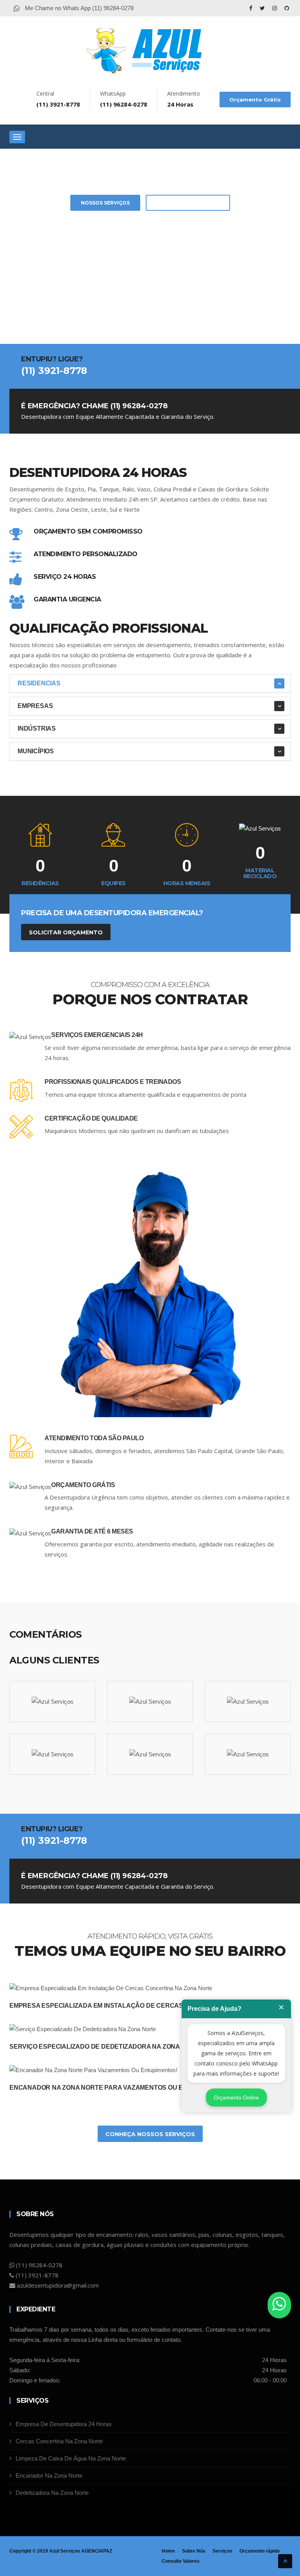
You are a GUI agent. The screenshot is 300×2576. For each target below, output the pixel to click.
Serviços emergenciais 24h (97, 1035)
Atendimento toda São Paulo (94, 1438)
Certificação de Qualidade (91, 1118)
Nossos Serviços (105, 203)
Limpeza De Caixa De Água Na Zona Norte (71, 2458)
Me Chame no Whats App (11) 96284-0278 (79, 8)
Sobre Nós (194, 2551)
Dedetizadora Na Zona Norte (52, 2493)
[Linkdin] (287, 8)
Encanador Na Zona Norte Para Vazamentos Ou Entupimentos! (120, 2088)
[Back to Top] (285, 2561)
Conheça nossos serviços (150, 2134)
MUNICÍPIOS (36, 751)
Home (168, 2551)
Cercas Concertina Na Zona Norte (59, 2441)
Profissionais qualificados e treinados (113, 1082)
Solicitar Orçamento (188, 203)
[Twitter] (263, 8)
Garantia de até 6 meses (92, 1531)
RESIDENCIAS (39, 683)
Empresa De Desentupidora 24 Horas (64, 2424)
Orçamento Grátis (255, 100)
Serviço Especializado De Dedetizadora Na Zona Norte (106, 2047)
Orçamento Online (236, 2097)
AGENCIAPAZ (97, 2551)
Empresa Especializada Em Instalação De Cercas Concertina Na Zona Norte (144, 2006)
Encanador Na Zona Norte (49, 2475)
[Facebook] (252, 8)
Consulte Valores (181, 2561)
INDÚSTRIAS (37, 729)
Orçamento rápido (260, 2551)
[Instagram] (275, 8)
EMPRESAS (35, 706)
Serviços (222, 2551)
